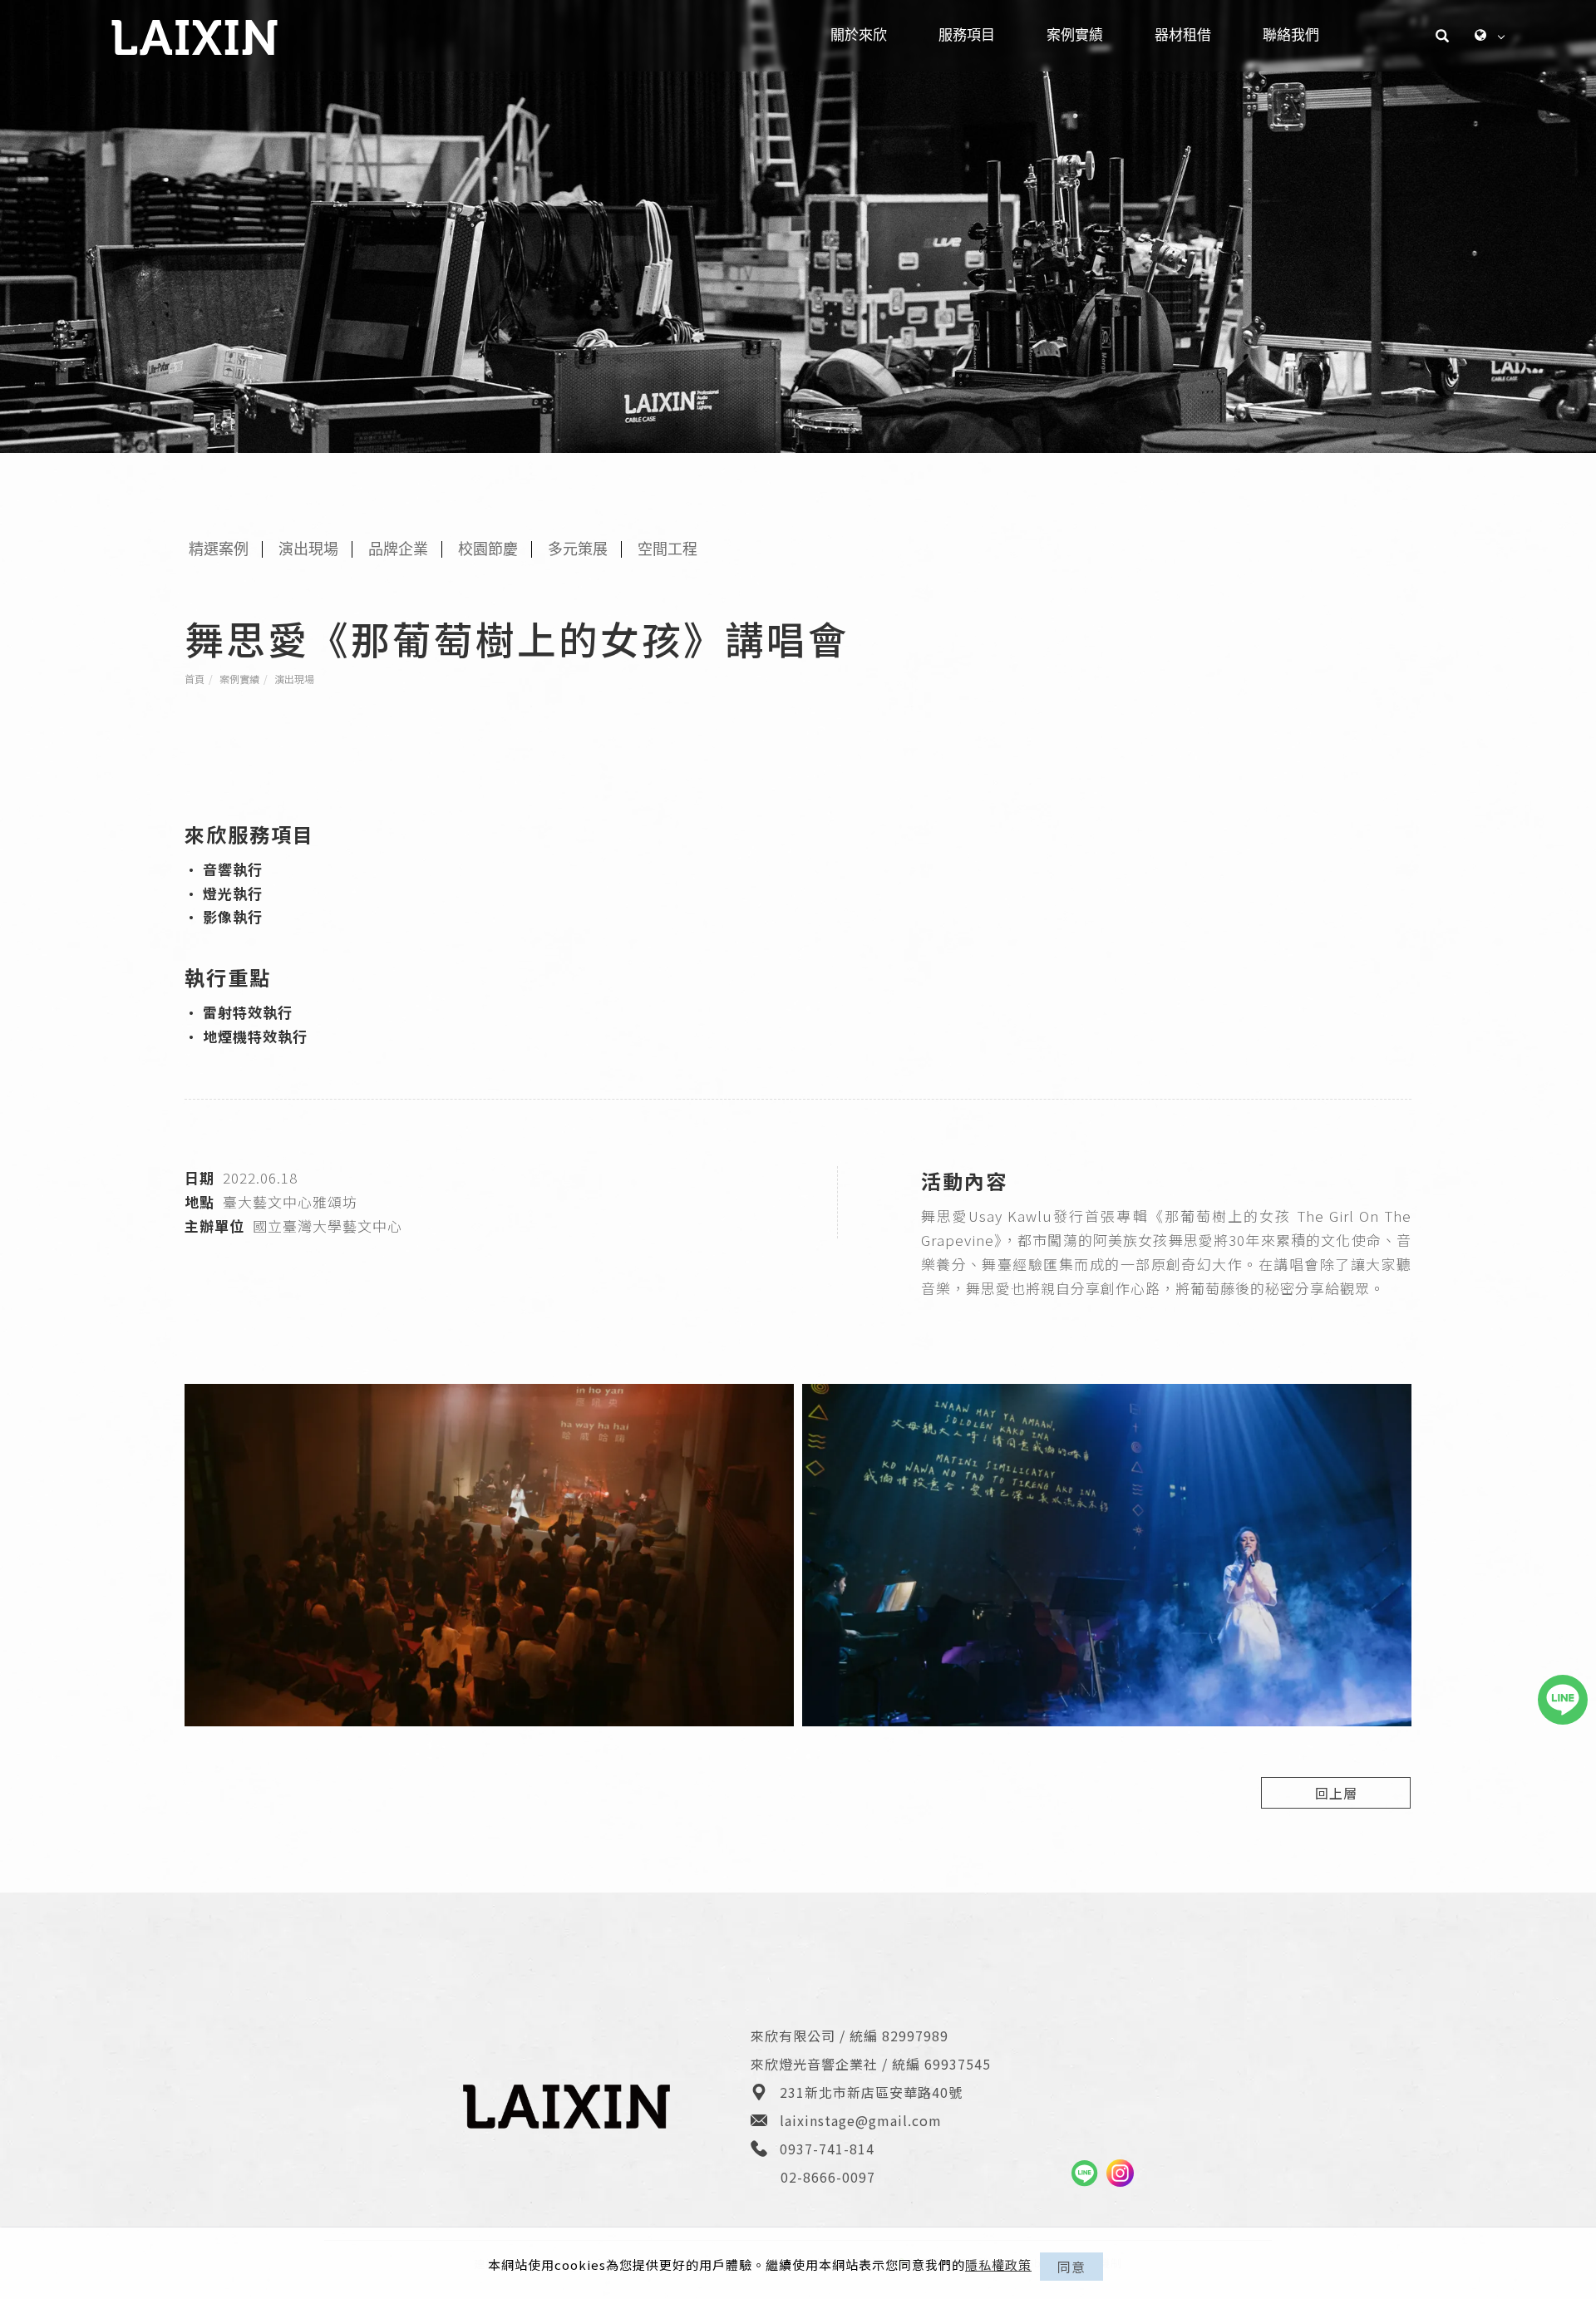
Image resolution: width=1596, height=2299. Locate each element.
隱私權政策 (998, 2265)
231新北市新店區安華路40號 (871, 2092)
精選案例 (219, 549)
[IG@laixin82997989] (1120, 2173)
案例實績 (239, 679)
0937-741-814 (827, 2149)
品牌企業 (398, 549)
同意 (1071, 2267)
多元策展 (578, 549)
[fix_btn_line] (1563, 1700)
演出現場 (294, 679)
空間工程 (667, 549)
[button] (1443, 36)
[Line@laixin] (1084, 2173)
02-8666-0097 (828, 2177)
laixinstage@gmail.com (861, 2120)
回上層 (1336, 1793)
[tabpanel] (798, 226)
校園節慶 (488, 549)
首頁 (195, 679)
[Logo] (195, 35)
